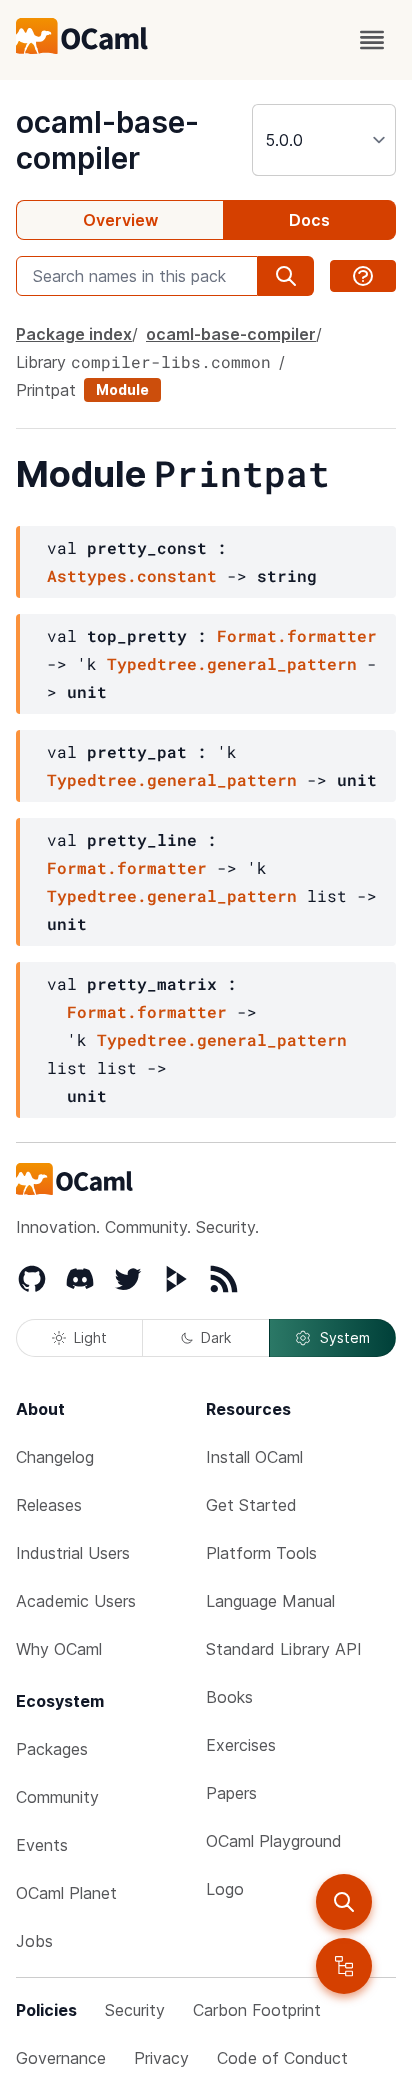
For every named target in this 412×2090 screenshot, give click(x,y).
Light (90, 1337)
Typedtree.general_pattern (232, 663)
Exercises (241, 1745)
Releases (49, 1505)
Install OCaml (254, 1457)
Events (42, 1845)
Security (135, 2010)
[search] (344, 1902)
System (345, 1337)
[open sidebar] (344, 1966)
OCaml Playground (274, 1841)
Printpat (46, 390)
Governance (61, 2058)
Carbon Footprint (257, 2010)
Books (229, 1697)
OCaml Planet (66, 1893)
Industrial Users (73, 1553)
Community (57, 1797)
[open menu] (372, 40)
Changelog (55, 1457)
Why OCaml (59, 1649)
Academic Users (76, 1601)
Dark (216, 1337)
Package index (74, 334)
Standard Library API (284, 1649)
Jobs (34, 1941)
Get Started (251, 1505)
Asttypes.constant (132, 575)
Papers (231, 1793)
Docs (309, 220)
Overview (120, 220)
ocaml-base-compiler (107, 140)
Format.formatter (297, 635)
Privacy (161, 2058)
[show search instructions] (363, 276)
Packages (52, 1749)
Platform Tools (261, 1553)
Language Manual (270, 1601)
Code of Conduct (282, 2058)
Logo (225, 1889)
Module (122, 389)
